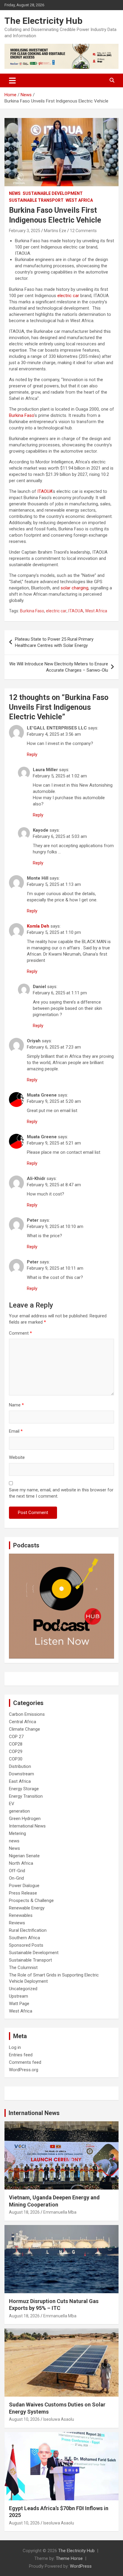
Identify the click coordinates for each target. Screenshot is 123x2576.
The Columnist (23, 1968)
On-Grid (16, 1878)
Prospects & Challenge (31, 1900)
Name (16, 1405)
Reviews (17, 1923)
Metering (17, 1833)
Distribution (20, 1766)
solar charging (74, 588)
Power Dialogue (24, 1886)
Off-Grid (17, 1871)
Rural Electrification (28, 1930)
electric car (68, 296)
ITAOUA (45, 491)
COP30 (16, 1759)
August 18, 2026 (24, 2212)
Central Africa (23, 1722)
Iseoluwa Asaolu (59, 2419)
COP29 (16, 1752)
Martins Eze (55, 231)
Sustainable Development (53, 193)
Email (16, 1431)
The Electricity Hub (43, 21)
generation (19, 1811)
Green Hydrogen (25, 1819)
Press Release (23, 1893)
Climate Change (24, 1729)
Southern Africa (24, 1938)
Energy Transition (26, 1796)
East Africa (20, 1781)
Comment (20, 1333)
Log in (15, 2047)
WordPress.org (24, 2070)
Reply (32, 754)
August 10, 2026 (24, 2419)
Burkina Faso (21, 415)
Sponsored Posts (26, 1945)
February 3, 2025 (25, 231)
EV (12, 1804)
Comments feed (25, 2062)
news (14, 1841)
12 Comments (83, 231)
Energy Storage (24, 1789)
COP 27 (16, 1737)
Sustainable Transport (36, 200)
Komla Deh (38, 926)
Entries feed (21, 2055)
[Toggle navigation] (12, 80)
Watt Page (19, 2004)
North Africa (21, 1863)
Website (17, 1457)
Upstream (19, 1996)
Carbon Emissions (27, 1714)
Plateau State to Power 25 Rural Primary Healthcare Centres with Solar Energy (54, 642)
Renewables (21, 1915)
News (15, 193)
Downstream (21, 1774)
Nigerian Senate (24, 1856)
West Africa (79, 200)
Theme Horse (69, 2558)
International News (27, 1826)
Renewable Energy (27, 1908)
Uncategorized (23, 1989)
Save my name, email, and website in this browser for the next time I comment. (61, 1493)
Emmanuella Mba (60, 2212)
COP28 (16, 1744)
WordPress (81, 2566)
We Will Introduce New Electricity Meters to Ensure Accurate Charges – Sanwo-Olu (59, 667)
